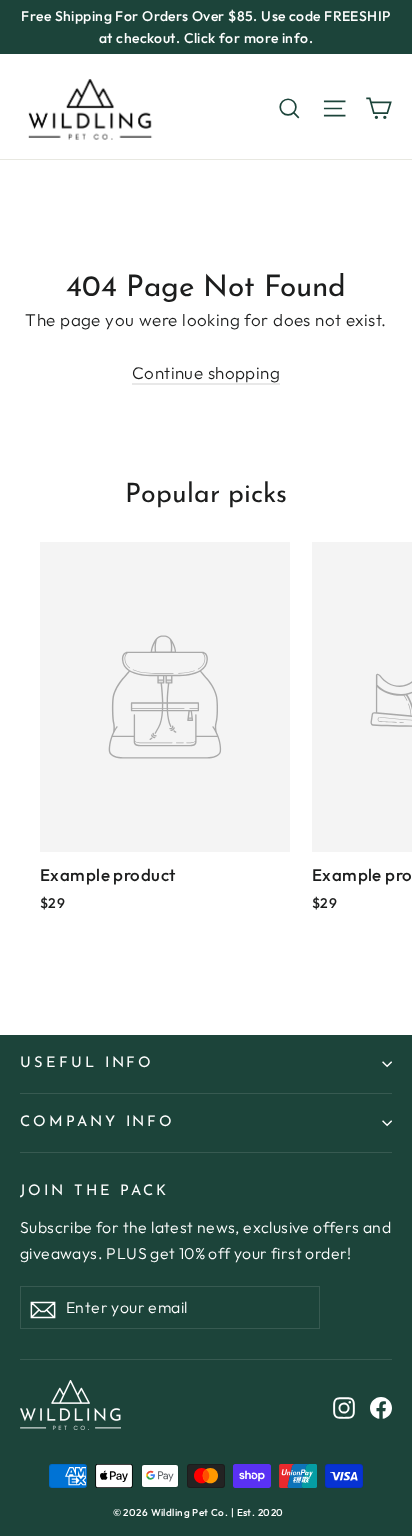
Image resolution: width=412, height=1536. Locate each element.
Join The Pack (94, 1191)
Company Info (97, 1122)
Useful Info (87, 1063)
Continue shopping (206, 372)
